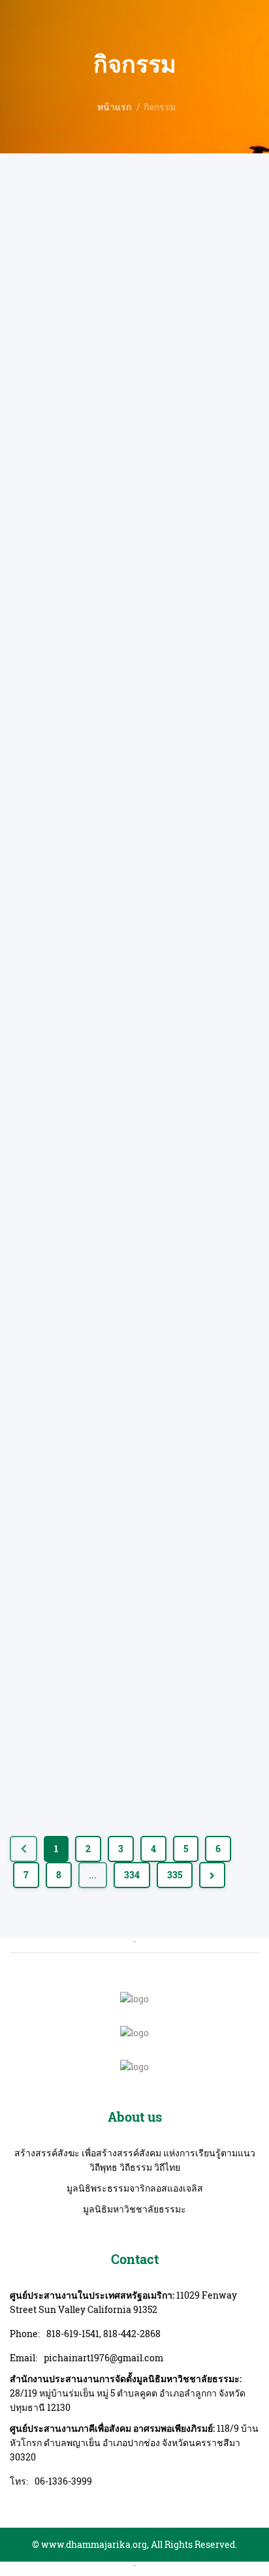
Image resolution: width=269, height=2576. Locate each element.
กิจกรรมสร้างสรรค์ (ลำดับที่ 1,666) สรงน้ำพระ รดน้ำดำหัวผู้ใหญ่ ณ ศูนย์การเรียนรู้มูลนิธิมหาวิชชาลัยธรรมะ (135, 1724)
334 (132, 1875)
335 (175, 1875)
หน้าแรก (114, 107)
